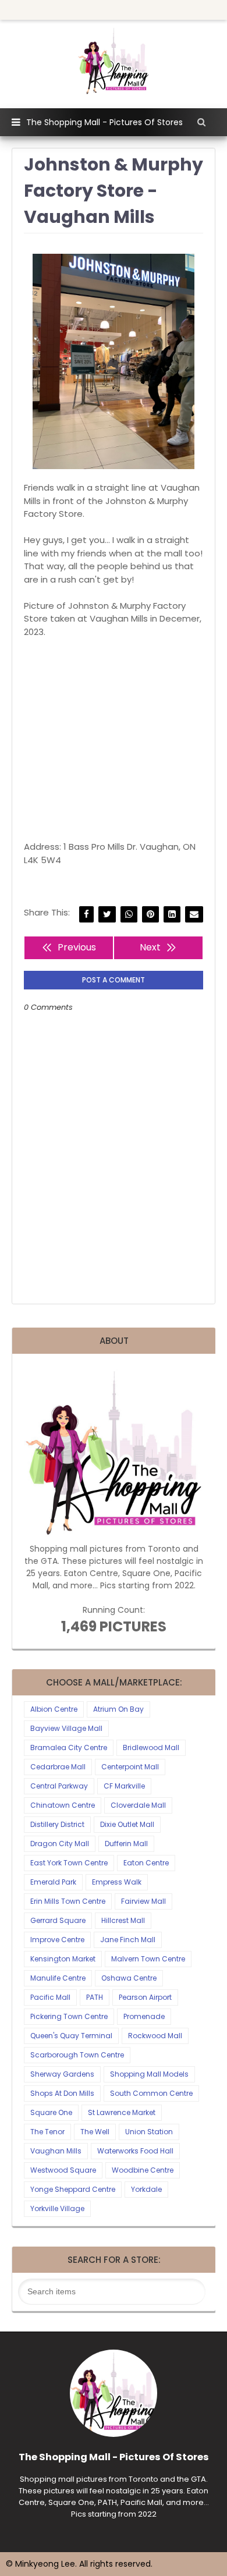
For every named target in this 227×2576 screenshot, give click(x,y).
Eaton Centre (146, 1863)
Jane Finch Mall (128, 1940)
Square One (51, 2112)
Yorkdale (146, 2189)
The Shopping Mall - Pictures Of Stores (104, 122)
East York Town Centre (69, 1863)
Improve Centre (57, 1940)
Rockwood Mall (155, 2036)
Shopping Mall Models (149, 2074)
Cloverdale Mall (138, 1805)
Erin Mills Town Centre (68, 1901)
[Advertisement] (114, 739)
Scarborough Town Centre (77, 2055)
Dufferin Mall (126, 1844)
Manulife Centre (58, 1978)
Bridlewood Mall (151, 1748)
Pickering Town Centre (69, 2016)
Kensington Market (63, 1959)
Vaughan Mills (56, 2151)
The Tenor (47, 2132)
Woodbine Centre (143, 2170)
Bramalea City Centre (69, 1748)
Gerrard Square (58, 1920)
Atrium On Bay (118, 1709)
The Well (95, 2132)
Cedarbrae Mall (58, 1767)
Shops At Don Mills (62, 2093)
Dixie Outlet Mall (127, 1824)
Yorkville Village (57, 2208)
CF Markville (124, 1786)
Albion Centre (54, 1709)
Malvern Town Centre (148, 1959)
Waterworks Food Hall (135, 2151)
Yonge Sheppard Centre (73, 2189)
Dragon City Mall (60, 1844)
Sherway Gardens (62, 2074)
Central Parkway (59, 1786)
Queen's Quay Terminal (71, 2036)
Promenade (144, 2016)
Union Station (149, 2132)
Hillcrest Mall (123, 1920)
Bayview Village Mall (66, 1728)
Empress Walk (117, 1882)
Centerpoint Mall (130, 1767)
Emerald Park (53, 1882)
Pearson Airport (145, 1997)
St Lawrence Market (122, 2112)
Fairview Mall (143, 1901)
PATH (95, 1997)
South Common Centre (151, 2093)
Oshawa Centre (129, 1978)
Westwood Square (63, 2170)
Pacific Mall (50, 1997)
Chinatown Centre (63, 1805)
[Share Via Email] (194, 915)
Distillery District (57, 1824)
